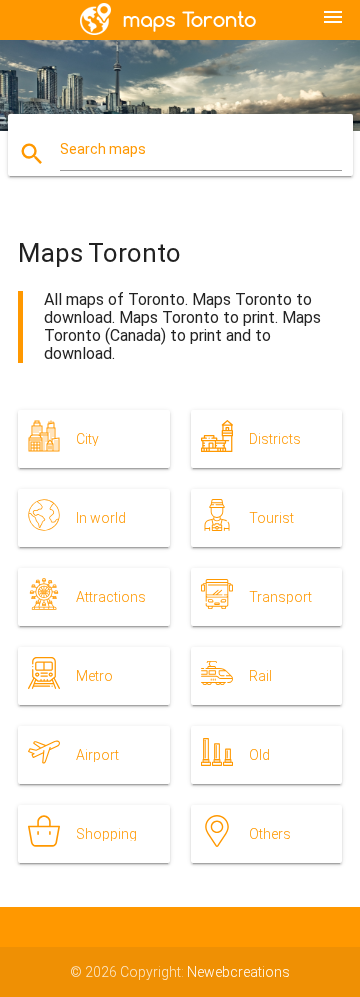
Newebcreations (238, 972)
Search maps (103, 149)
